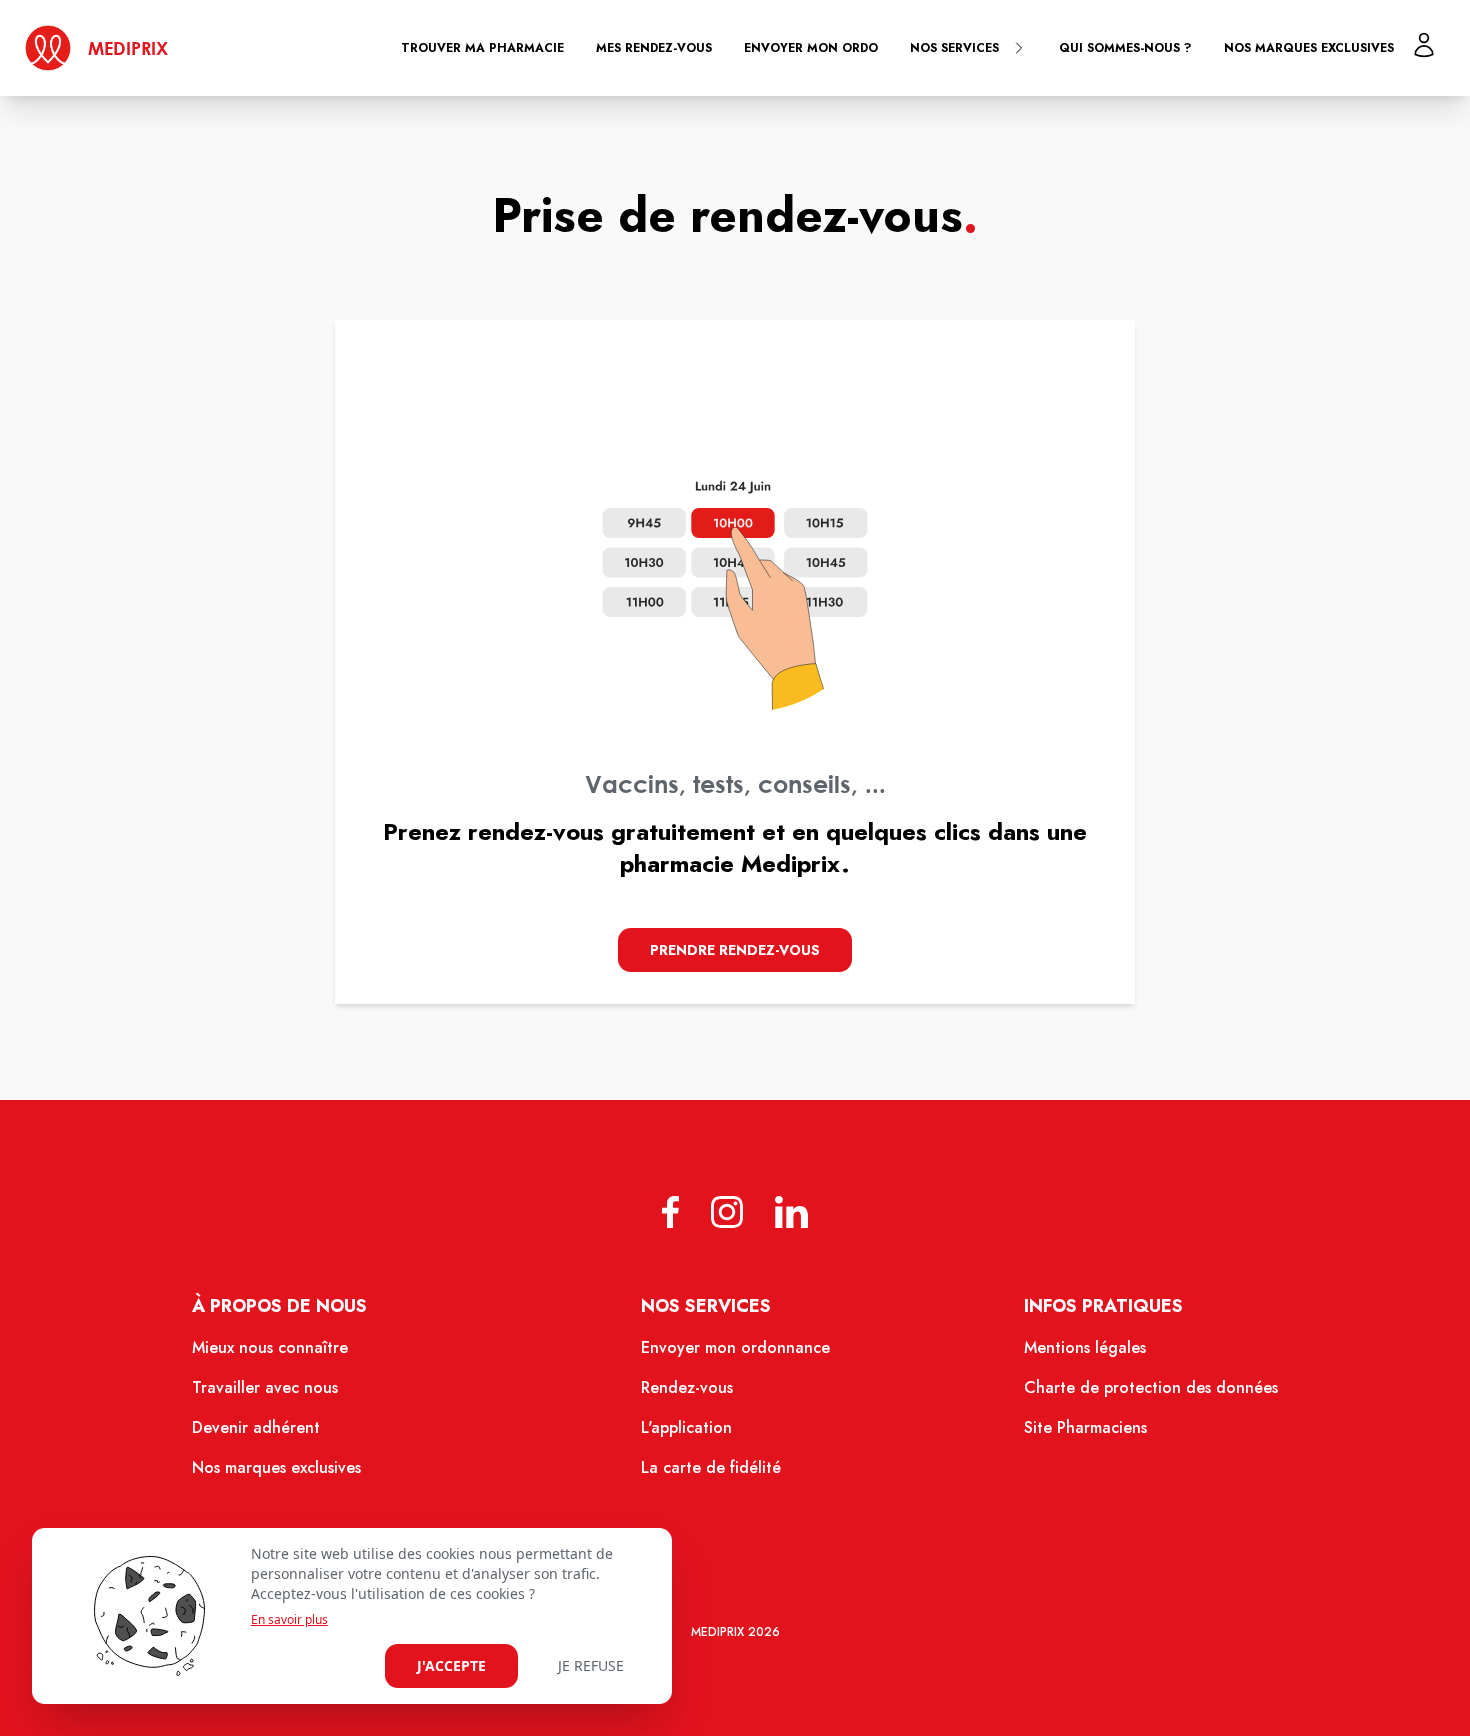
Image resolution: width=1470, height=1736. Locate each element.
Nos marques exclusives (1309, 48)
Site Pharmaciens (1085, 1427)
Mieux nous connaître (270, 1347)
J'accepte (451, 1665)
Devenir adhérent (256, 1427)
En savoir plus (289, 1620)
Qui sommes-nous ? (1125, 48)
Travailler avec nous (265, 1387)
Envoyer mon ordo (811, 48)
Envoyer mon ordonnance (735, 1347)
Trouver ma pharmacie (482, 48)
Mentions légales (1085, 1347)
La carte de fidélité (711, 1467)
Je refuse (591, 1665)
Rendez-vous (687, 1387)
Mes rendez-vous (654, 48)
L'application (686, 1427)
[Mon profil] (1424, 45)
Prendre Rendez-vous (735, 950)
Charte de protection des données (1151, 1387)
